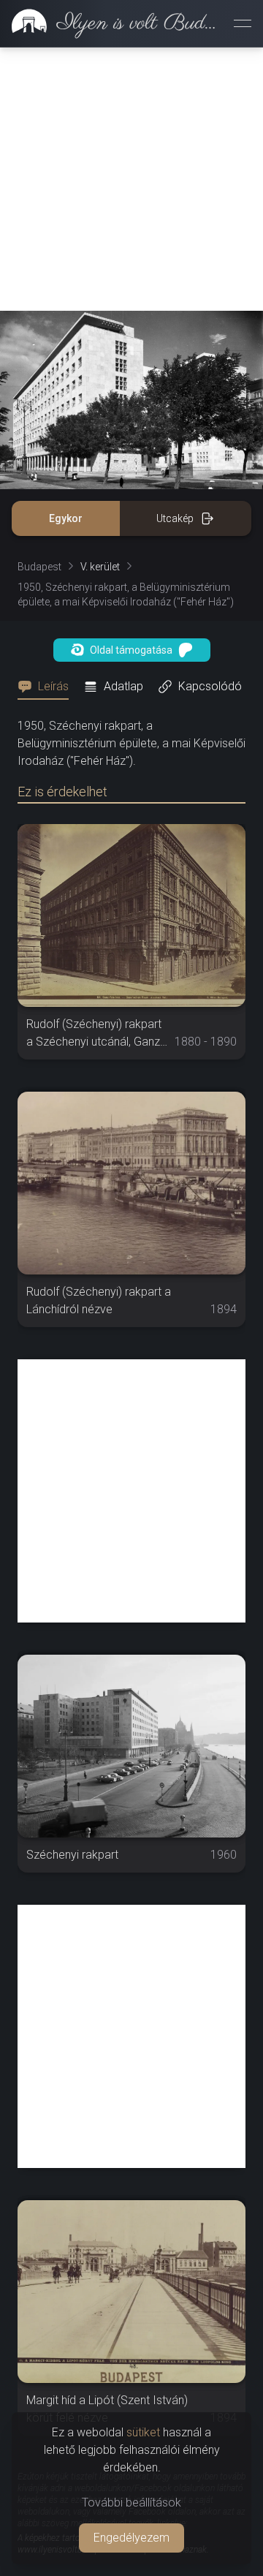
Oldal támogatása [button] (131, 650)
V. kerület (100, 567)
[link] (111, 23)
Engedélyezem (131, 2538)
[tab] (47, 687)
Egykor (66, 518)
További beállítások (131, 2503)
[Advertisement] (131, 179)
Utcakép (175, 518)
